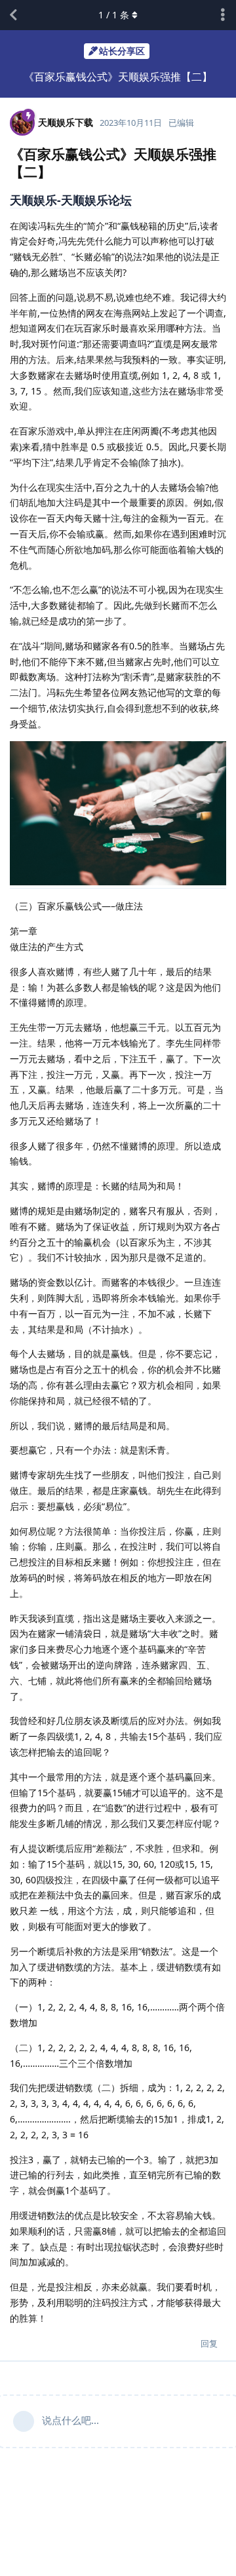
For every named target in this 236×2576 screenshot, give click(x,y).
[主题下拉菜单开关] (223, 15)
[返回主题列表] (13, 15)
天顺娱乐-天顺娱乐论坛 (71, 200)
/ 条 (114, 15)
